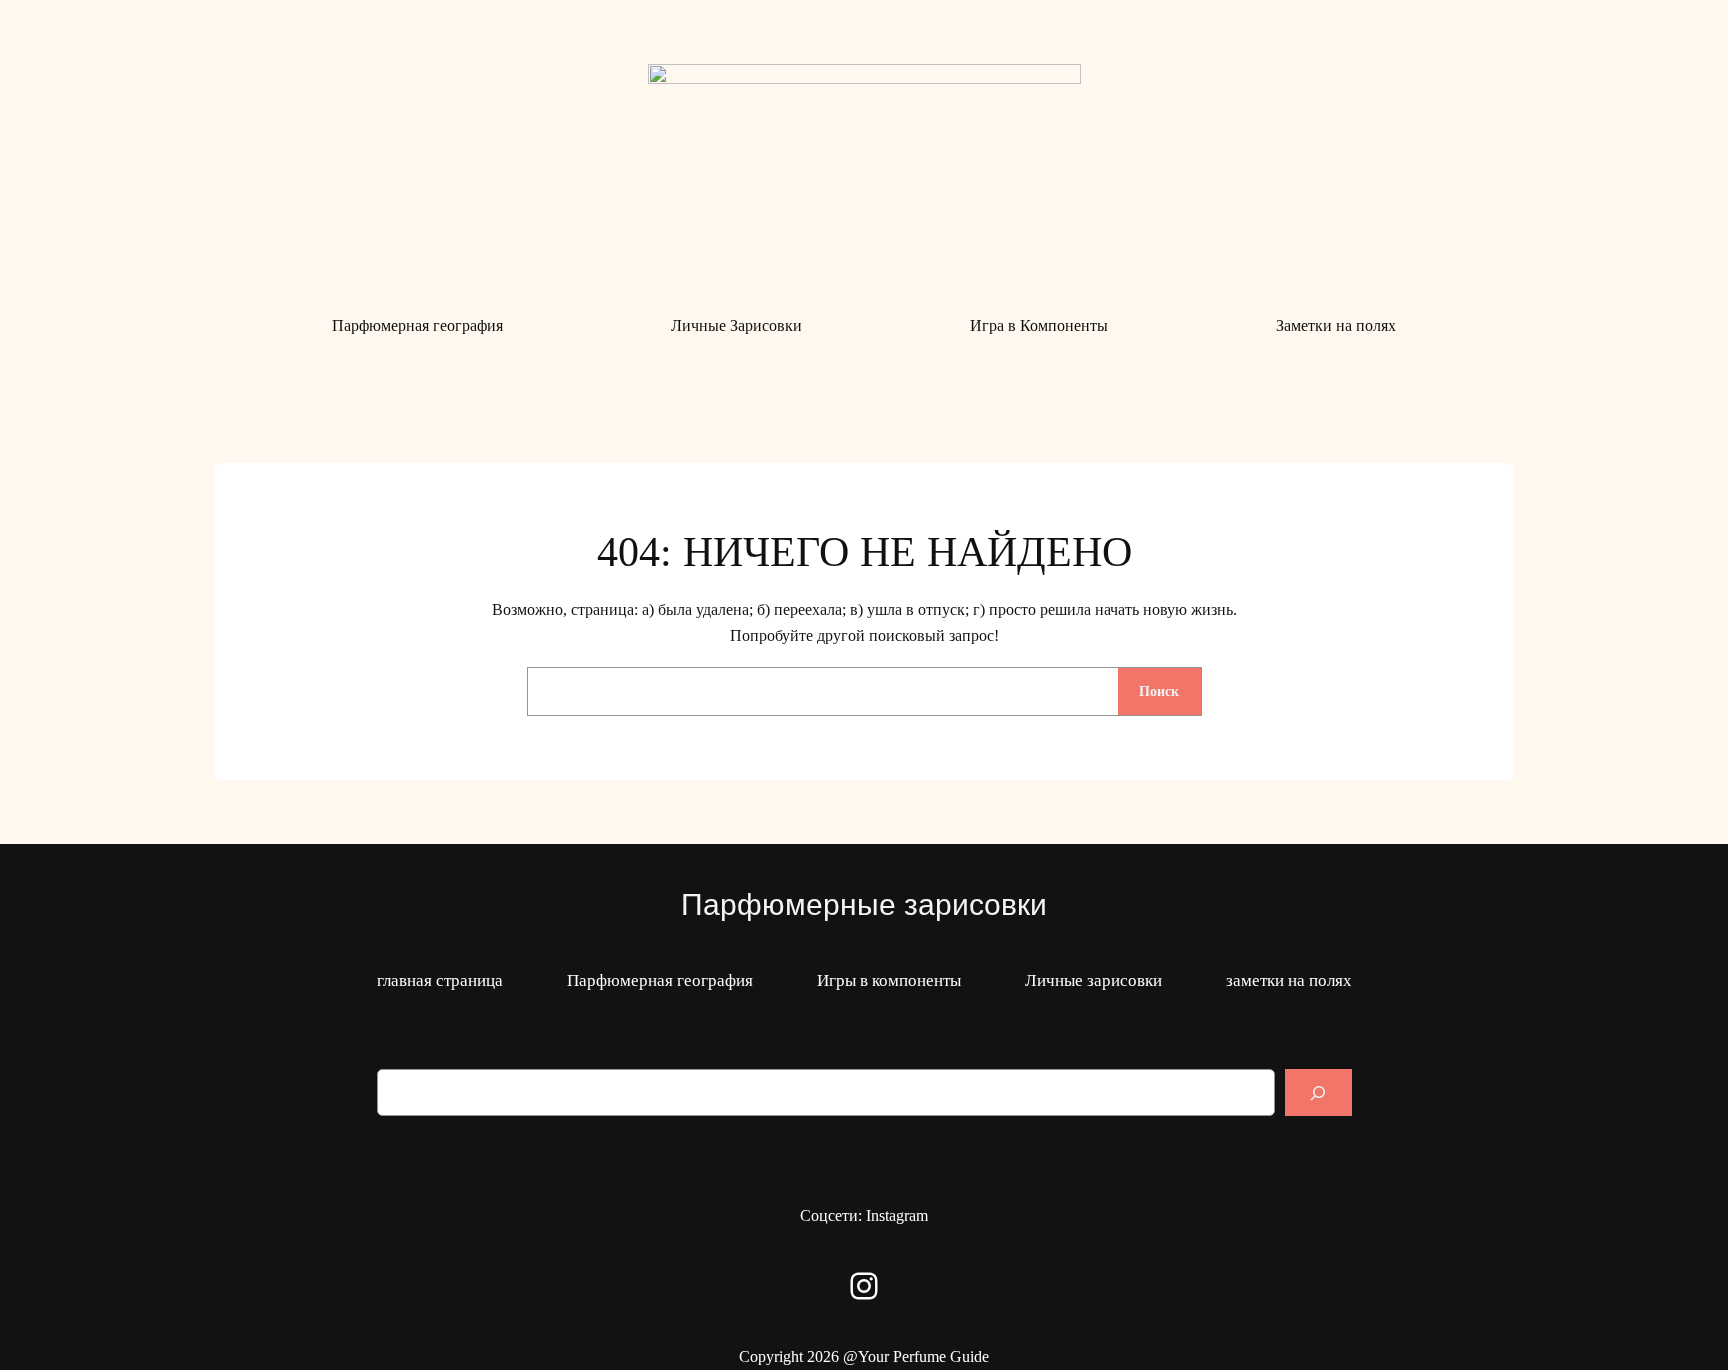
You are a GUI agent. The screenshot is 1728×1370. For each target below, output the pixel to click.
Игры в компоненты (889, 980)
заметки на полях (1289, 980)
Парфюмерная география (660, 980)
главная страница (440, 980)
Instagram (897, 1215)
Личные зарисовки (1093, 980)
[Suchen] (1318, 1092)
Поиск (1159, 691)
